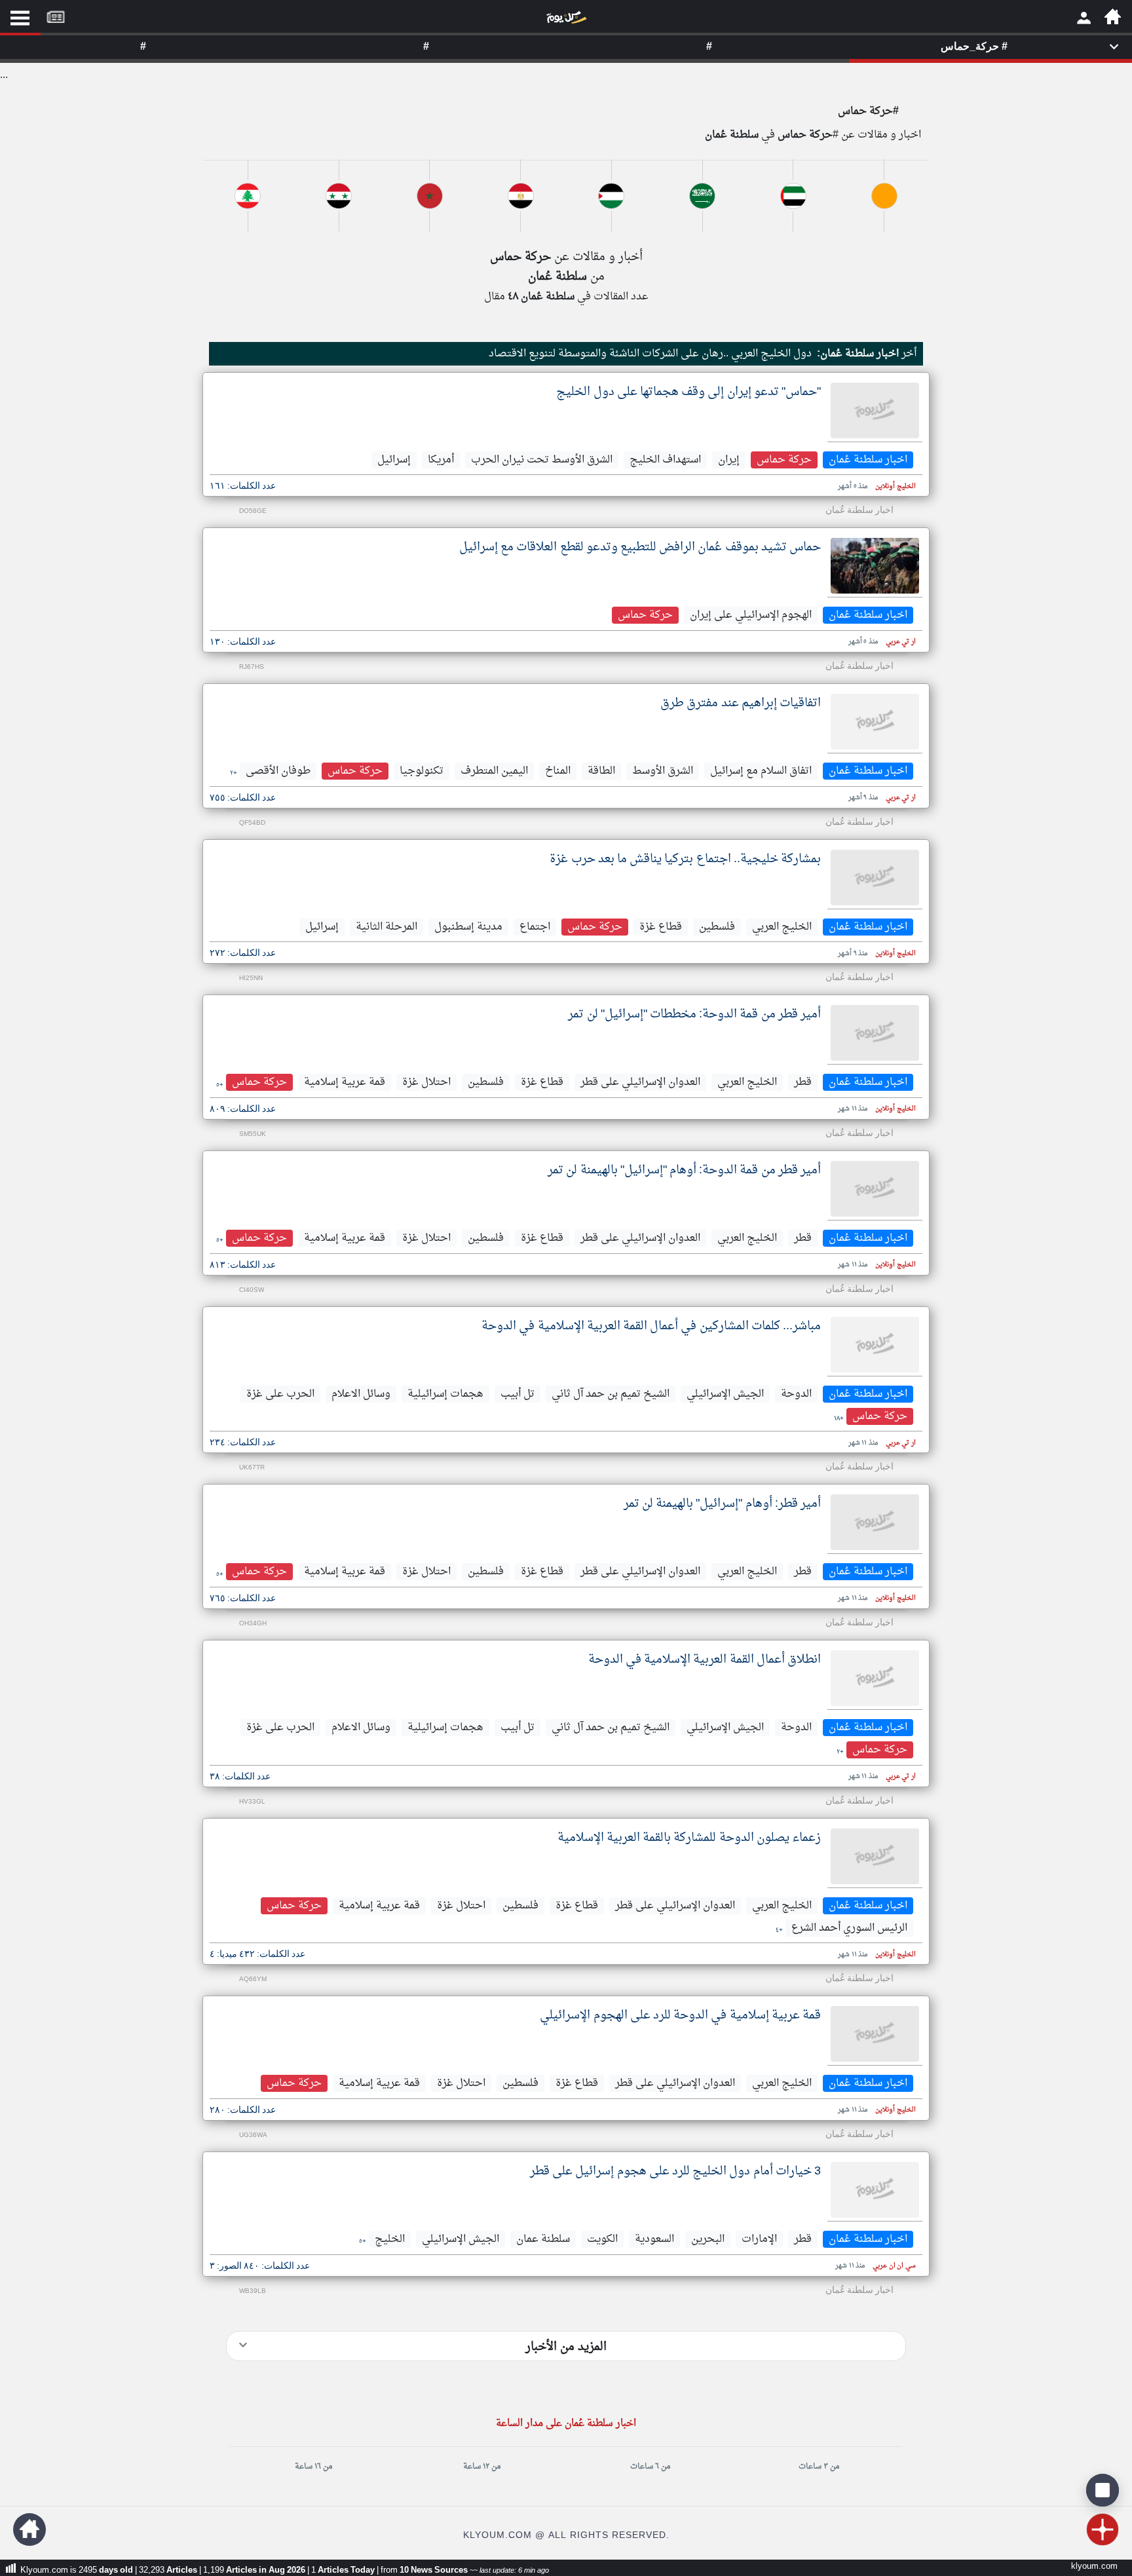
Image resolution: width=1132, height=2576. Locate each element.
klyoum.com (1094, 2567)
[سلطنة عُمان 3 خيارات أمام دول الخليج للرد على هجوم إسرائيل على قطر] (875, 2190)
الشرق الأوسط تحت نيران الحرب (542, 460)
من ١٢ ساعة (482, 2467)
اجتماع (535, 927)
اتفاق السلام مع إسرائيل (761, 771)
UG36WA (253, 2135)
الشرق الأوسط (663, 771)
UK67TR (252, 1468)
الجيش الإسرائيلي (725, 1394)
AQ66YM (253, 1979)
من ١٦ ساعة (313, 2467)
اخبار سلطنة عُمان (868, 460)
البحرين (708, 2239)
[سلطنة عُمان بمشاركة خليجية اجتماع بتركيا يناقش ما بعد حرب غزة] (875, 878)
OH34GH (253, 1624)
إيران (729, 460)
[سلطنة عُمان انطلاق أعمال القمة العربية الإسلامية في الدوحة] (875, 1678)
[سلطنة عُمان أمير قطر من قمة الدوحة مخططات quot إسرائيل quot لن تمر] (875, 1033)
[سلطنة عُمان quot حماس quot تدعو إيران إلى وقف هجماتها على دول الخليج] (875, 410)
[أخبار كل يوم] (566, 20)
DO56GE (253, 511)
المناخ (558, 771)
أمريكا (441, 460)
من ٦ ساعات (650, 2467)
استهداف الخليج (665, 460)
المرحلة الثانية (387, 927)
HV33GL (252, 1802)
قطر (803, 1082)
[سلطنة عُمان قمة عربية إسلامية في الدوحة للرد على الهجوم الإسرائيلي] (875, 2034)
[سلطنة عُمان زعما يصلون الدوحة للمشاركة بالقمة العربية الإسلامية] (875, 1856)
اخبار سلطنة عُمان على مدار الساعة (566, 2424)
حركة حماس (784, 460)
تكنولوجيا (422, 771)
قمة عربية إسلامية (345, 1082)
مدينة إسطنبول (468, 927)
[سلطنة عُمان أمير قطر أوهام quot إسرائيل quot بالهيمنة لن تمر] (875, 1522)
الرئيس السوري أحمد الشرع (849, 1928)
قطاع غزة (661, 927)
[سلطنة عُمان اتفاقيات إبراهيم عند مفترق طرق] (875, 722)
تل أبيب (518, 1394)
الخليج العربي (782, 927)
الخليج (390, 2239)
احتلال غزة (426, 1082)
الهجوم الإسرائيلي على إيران (751, 615)
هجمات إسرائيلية (445, 1394)
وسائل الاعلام (361, 1394)
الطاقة (601, 771)
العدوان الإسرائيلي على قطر (640, 1082)
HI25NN (251, 978)
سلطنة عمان (543, 2239)
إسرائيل (394, 460)
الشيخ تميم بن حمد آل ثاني (611, 1394)
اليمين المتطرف (494, 771)
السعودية (654, 2239)
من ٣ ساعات (819, 2467)
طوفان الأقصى (278, 771)
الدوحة (796, 1394)
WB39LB (253, 2291)
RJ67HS (252, 667)
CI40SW (252, 1290)
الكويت (602, 2239)
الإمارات (759, 2239)
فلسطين (717, 927)
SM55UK (253, 1134)
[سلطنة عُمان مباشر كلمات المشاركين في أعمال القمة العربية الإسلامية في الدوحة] (875, 1345)
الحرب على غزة (280, 1394)
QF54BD (252, 823)
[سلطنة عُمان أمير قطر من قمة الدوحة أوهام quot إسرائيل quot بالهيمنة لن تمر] (875, 1189)
